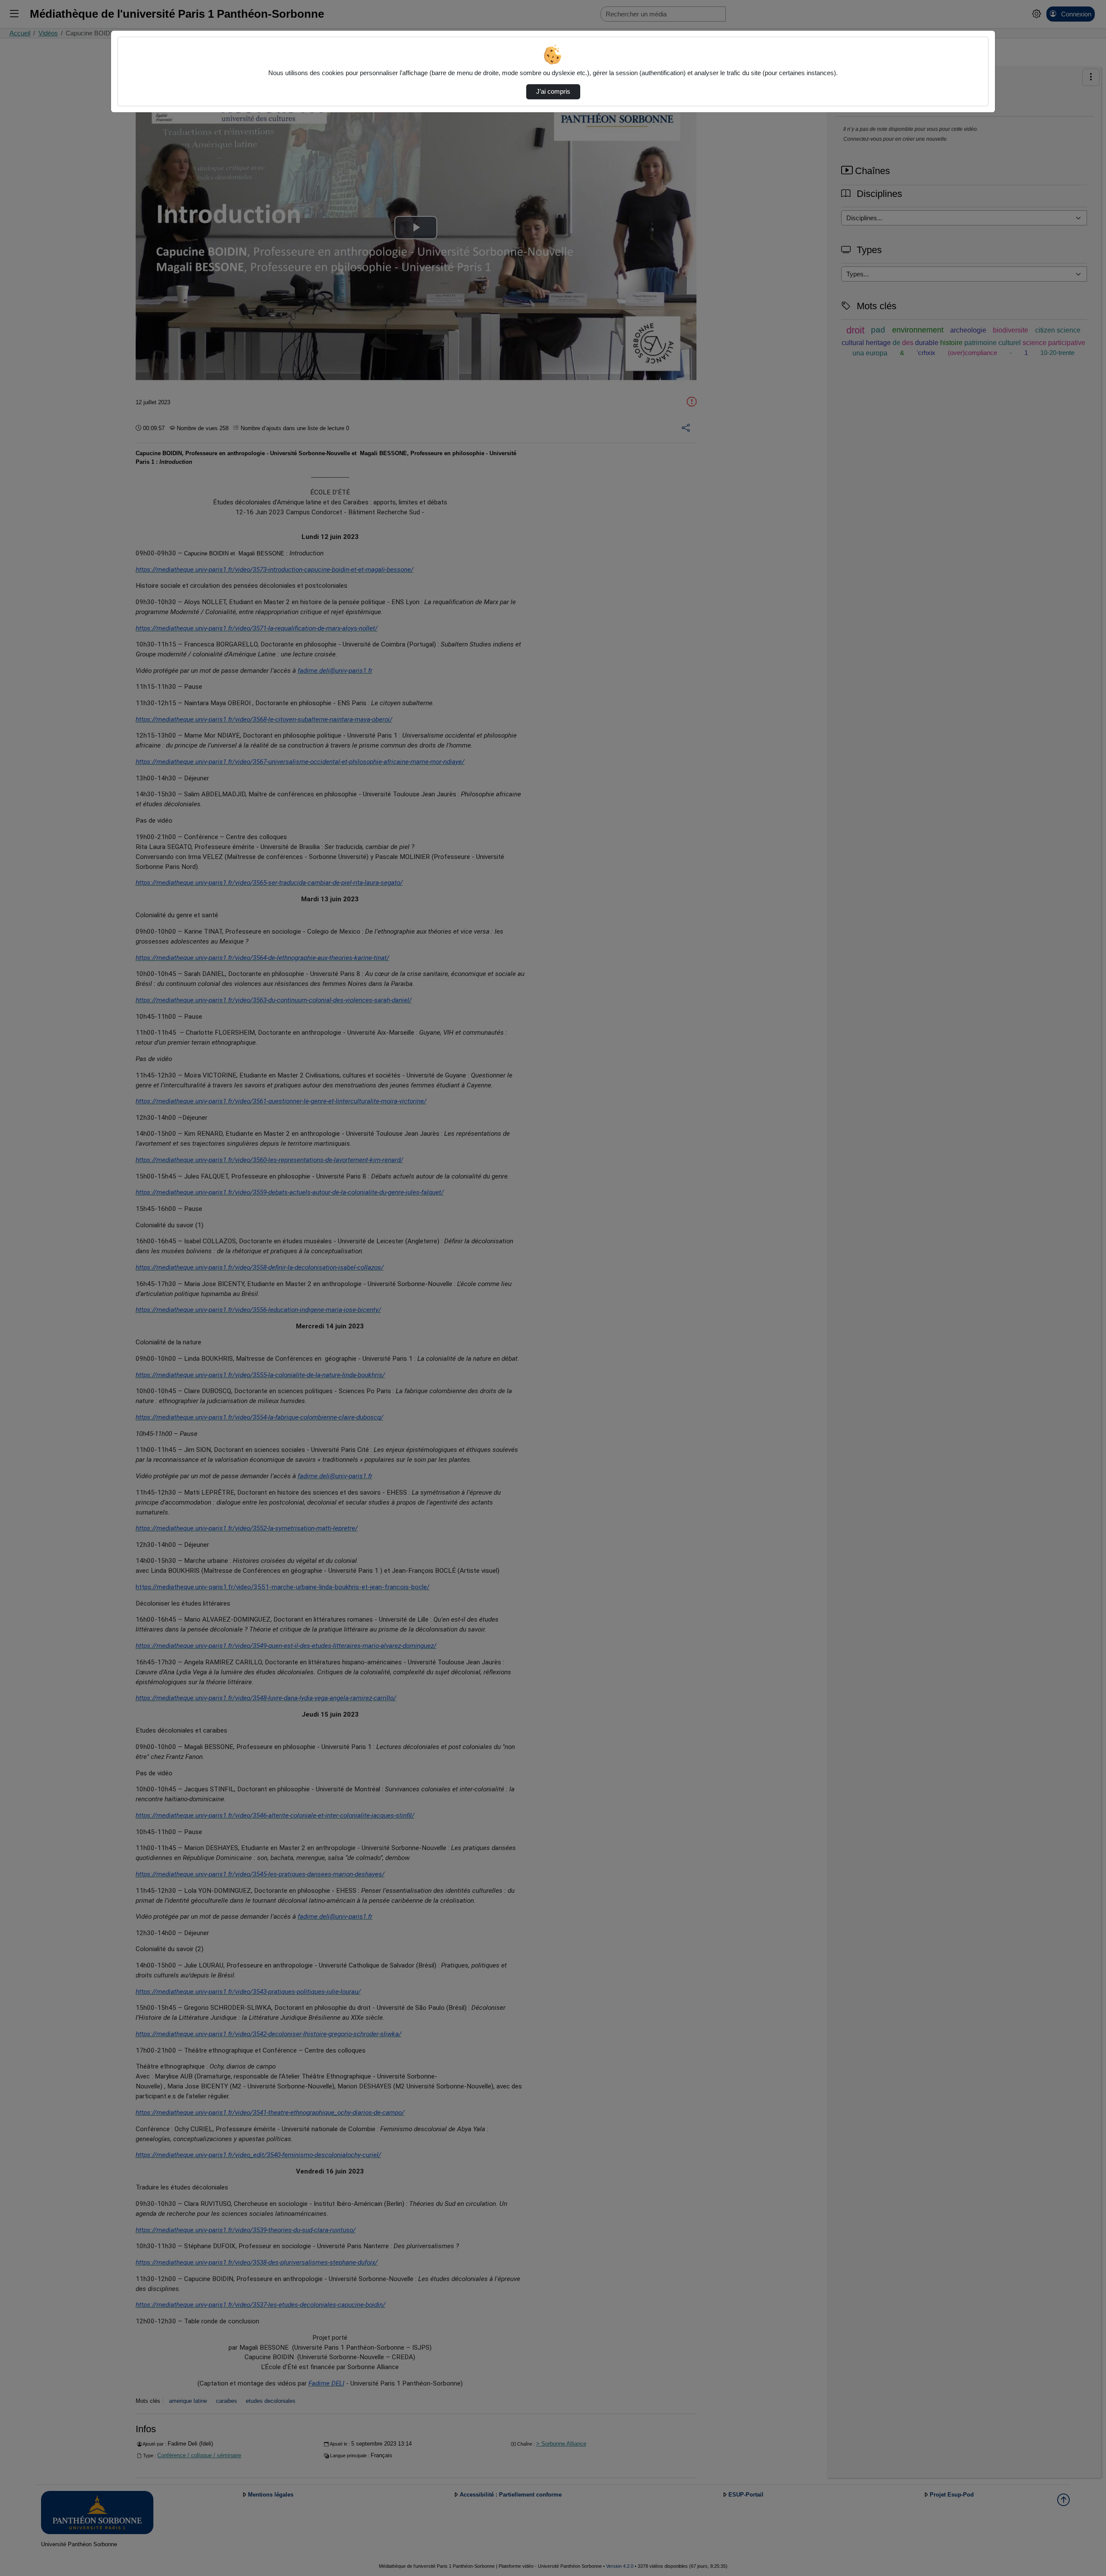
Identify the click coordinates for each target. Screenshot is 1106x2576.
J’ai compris (553, 92)
